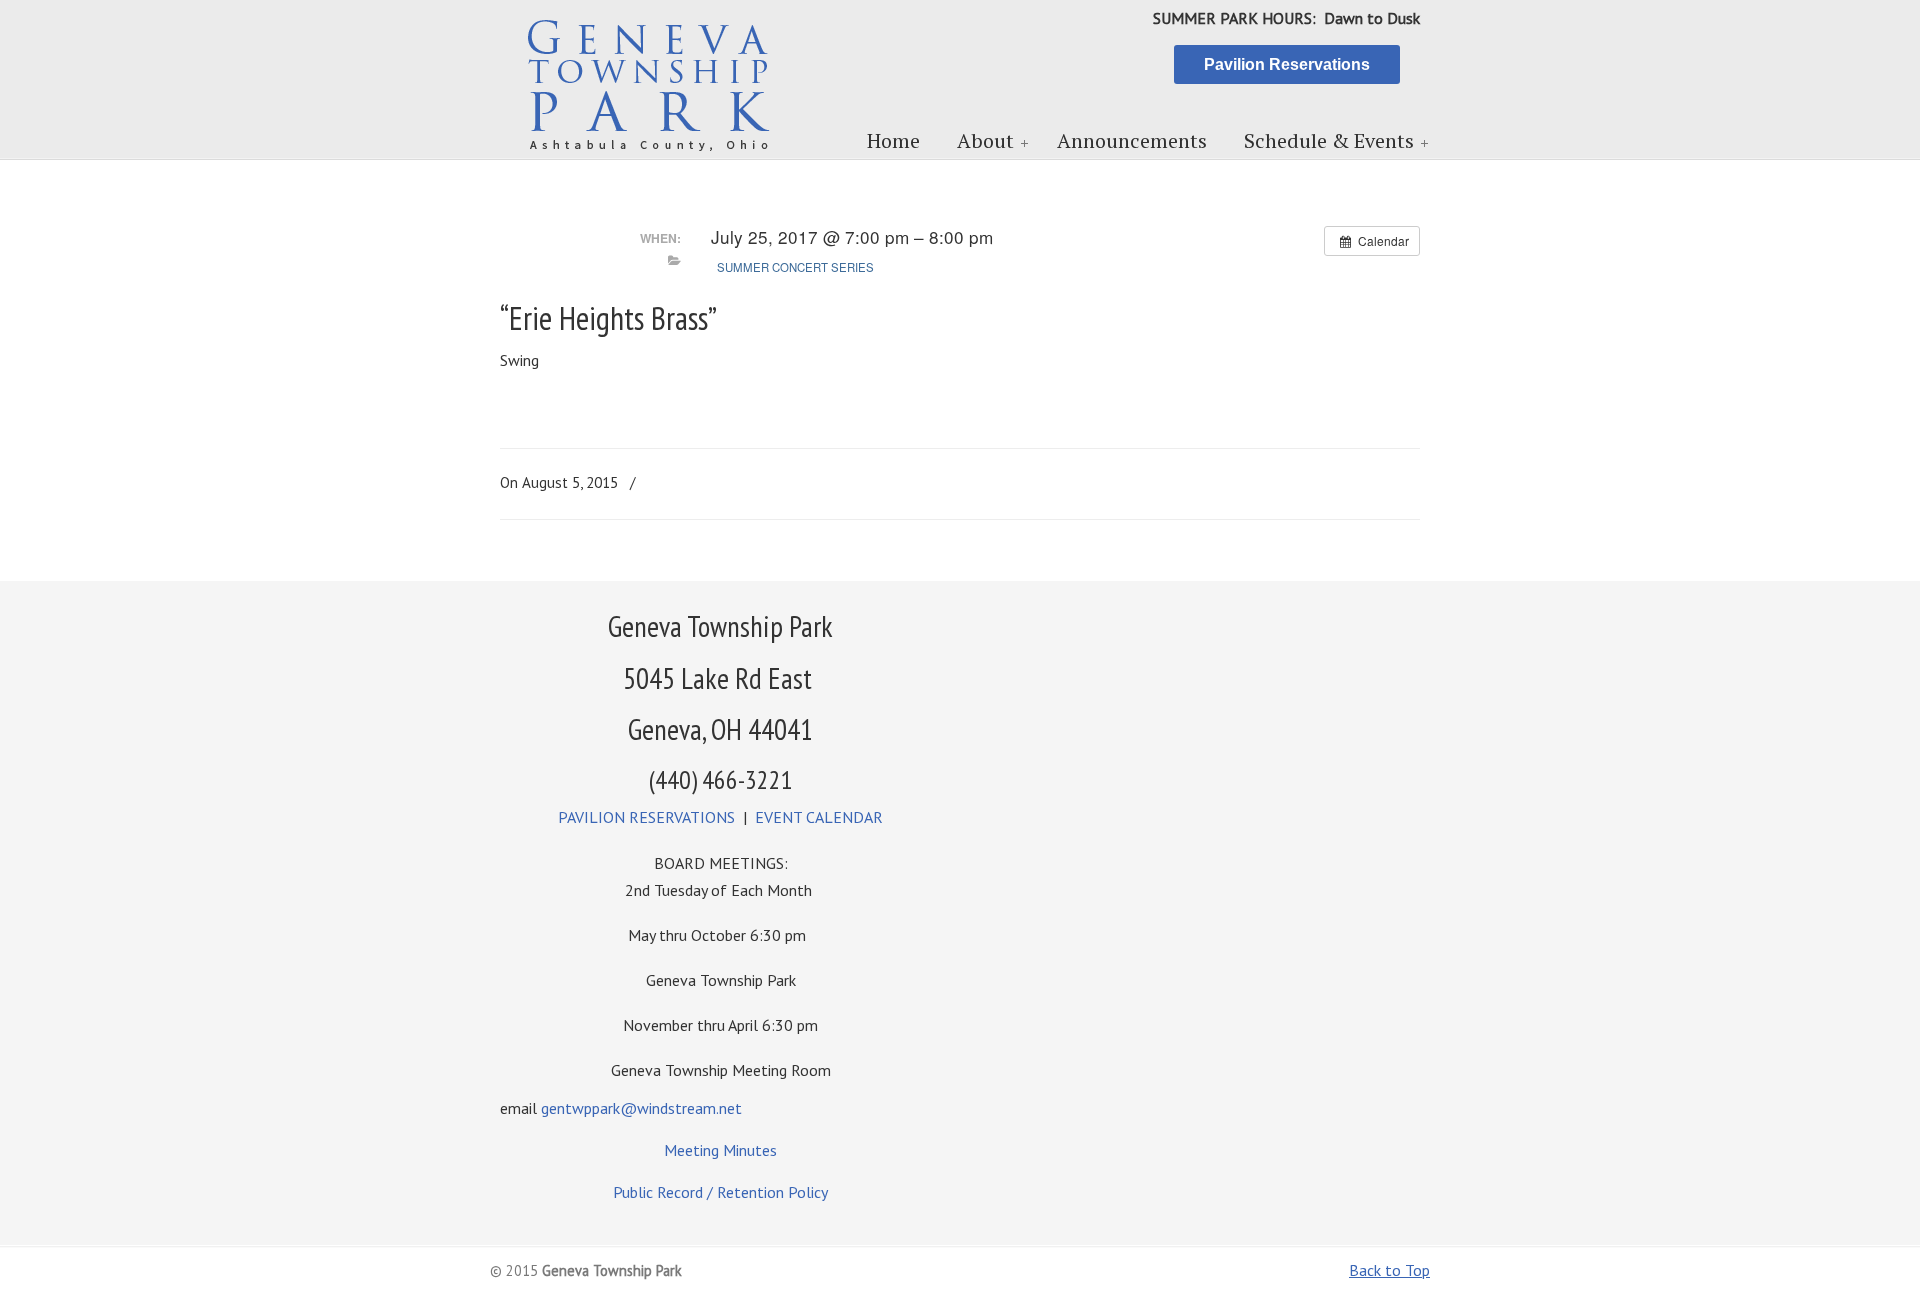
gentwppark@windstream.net (641, 1108)
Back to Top (1389, 1270)
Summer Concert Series (795, 267)
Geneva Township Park (650, 81)
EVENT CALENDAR (819, 817)
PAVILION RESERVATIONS (646, 817)
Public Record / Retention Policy (720, 1192)
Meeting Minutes (720, 1150)
